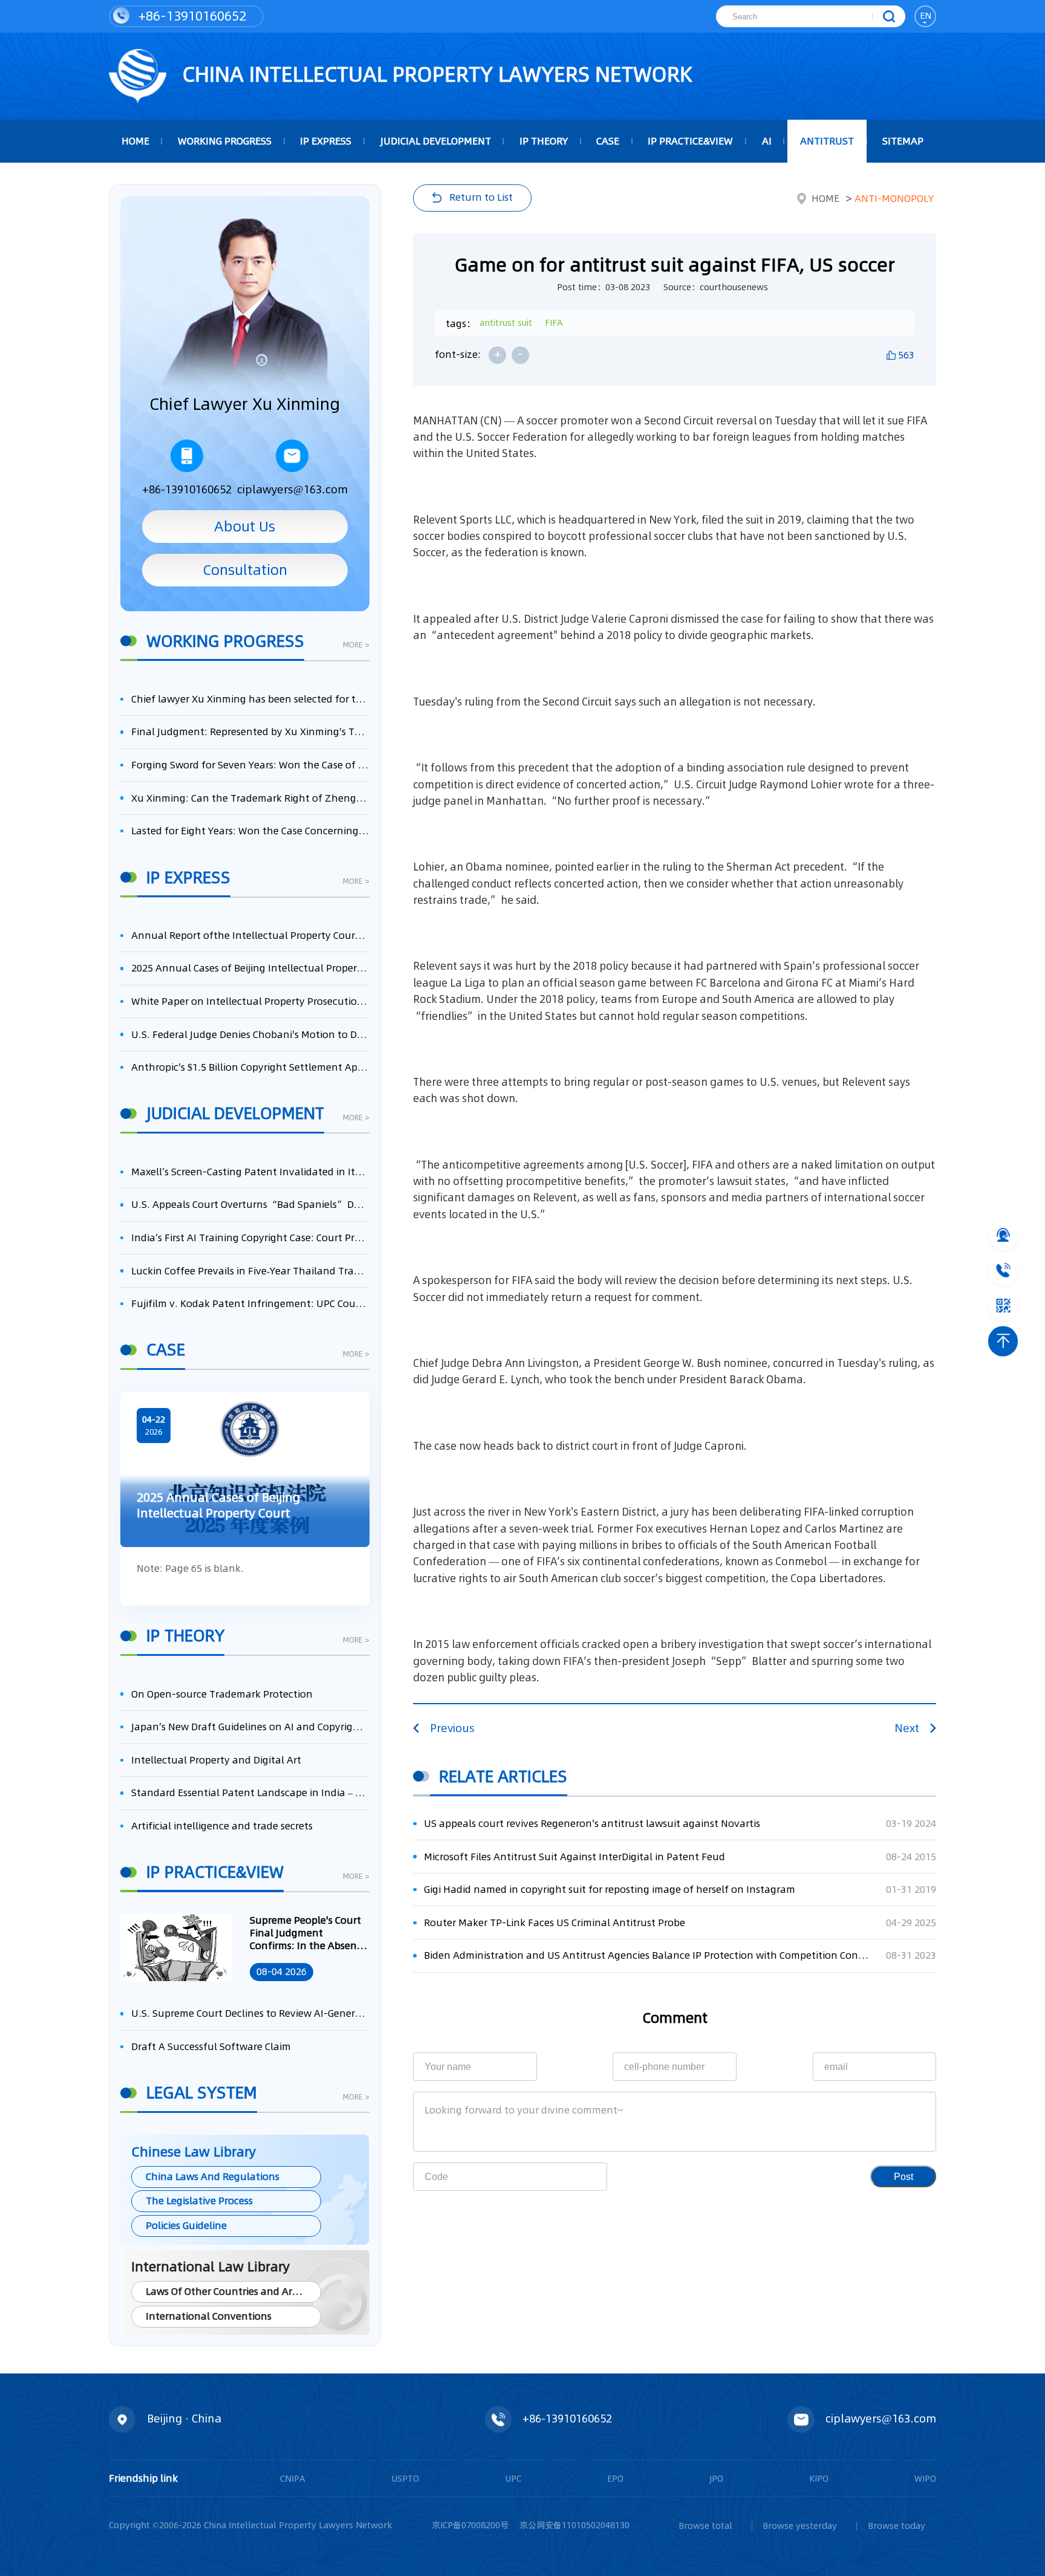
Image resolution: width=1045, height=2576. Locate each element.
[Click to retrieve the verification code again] (581, 2177)
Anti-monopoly (894, 199)
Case (608, 141)
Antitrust (827, 141)
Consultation (245, 570)
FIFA (554, 323)
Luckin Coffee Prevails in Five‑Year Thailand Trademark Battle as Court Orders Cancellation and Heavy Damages (250, 1271)
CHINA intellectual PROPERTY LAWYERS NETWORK (435, 74)
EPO (615, 2479)
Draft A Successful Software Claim (211, 2047)
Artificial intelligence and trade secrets (222, 1826)
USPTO (405, 2479)
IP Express (326, 141)
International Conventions (209, 2316)
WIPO (925, 2479)
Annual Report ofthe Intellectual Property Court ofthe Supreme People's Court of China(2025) (250, 936)
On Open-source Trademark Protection (222, 1694)
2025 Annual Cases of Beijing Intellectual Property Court (250, 968)
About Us (245, 526)
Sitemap (903, 141)
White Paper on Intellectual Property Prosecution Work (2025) (250, 1001)
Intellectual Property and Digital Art (216, 1760)
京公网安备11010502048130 (575, 2525)
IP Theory (544, 141)
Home (825, 199)
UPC (513, 2479)
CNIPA (293, 2479)
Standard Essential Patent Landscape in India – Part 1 (250, 1793)
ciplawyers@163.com (292, 489)
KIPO (819, 2479)
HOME (135, 141)
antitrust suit (506, 323)
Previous (452, 1728)
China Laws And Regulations (213, 2177)
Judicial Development (436, 141)
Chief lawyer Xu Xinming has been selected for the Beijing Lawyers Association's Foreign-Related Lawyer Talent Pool (250, 699)
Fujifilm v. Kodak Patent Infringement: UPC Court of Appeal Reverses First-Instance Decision (250, 1304)
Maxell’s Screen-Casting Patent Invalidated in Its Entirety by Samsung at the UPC (250, 1172)
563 (906, 355)
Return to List (481, 197)
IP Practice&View (690, 141)
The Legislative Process (199, 2201)
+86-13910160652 (190, 16)
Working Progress (225, 141)
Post (903, 2176)
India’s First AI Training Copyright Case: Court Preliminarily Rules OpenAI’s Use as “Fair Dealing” (250, 1238)
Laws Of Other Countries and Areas (227, 2292)
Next (907, 1728)
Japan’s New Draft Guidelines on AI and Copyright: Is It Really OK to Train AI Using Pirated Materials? (250, 1727)
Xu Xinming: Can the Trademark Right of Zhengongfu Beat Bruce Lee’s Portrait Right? (250, 798)
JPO (716, 2479)
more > (356, 646)
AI (767, 141)
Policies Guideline (186, 2226)
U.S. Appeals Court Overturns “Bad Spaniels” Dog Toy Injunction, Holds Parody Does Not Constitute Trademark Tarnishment (250, 1205)
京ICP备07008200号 (470, 2525)
